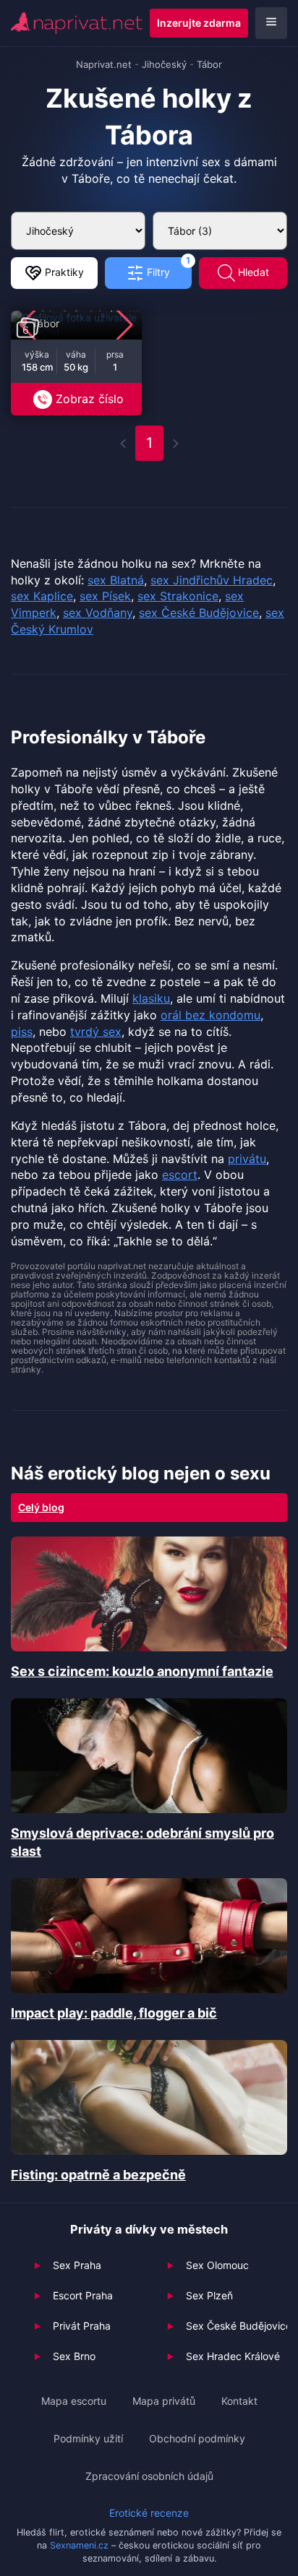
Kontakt (239, 2401)
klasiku (151, 998)
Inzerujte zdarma (199, 23)
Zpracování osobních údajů (149, 2476)
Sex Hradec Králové (233, 2356)
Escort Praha (83, 2295)
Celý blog (41, 1507)
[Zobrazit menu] (271, 23)
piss (22, 1032)
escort (180, 1175)
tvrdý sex (96, 1032)
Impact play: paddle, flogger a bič (114, 2013)
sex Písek (105, 596)
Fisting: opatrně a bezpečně (98, 2175)
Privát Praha (82, 2326)
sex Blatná (116, 580)
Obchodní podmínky (197, 2438)
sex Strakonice (178, 596)
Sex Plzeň (209, 2295)
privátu (247, 1159)
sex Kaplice (42, 596)
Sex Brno (74, 2356)
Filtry (167, 268)
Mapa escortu (74, 2401)
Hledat (252, 272)
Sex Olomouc (217, 2265)
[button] (125, 325)
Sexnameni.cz (79, 2545)
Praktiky (63, 272)
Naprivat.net (104, 64)
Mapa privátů (164, 2401)
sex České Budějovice (199, 613)
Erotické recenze (149, 2513)
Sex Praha (77, 2265)
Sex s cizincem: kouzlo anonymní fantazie (142, 1671)
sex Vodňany (98, 613)
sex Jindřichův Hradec (212, 580)
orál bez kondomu (210, 1015)
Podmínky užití (88, 2438)
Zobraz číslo (90, 399)
